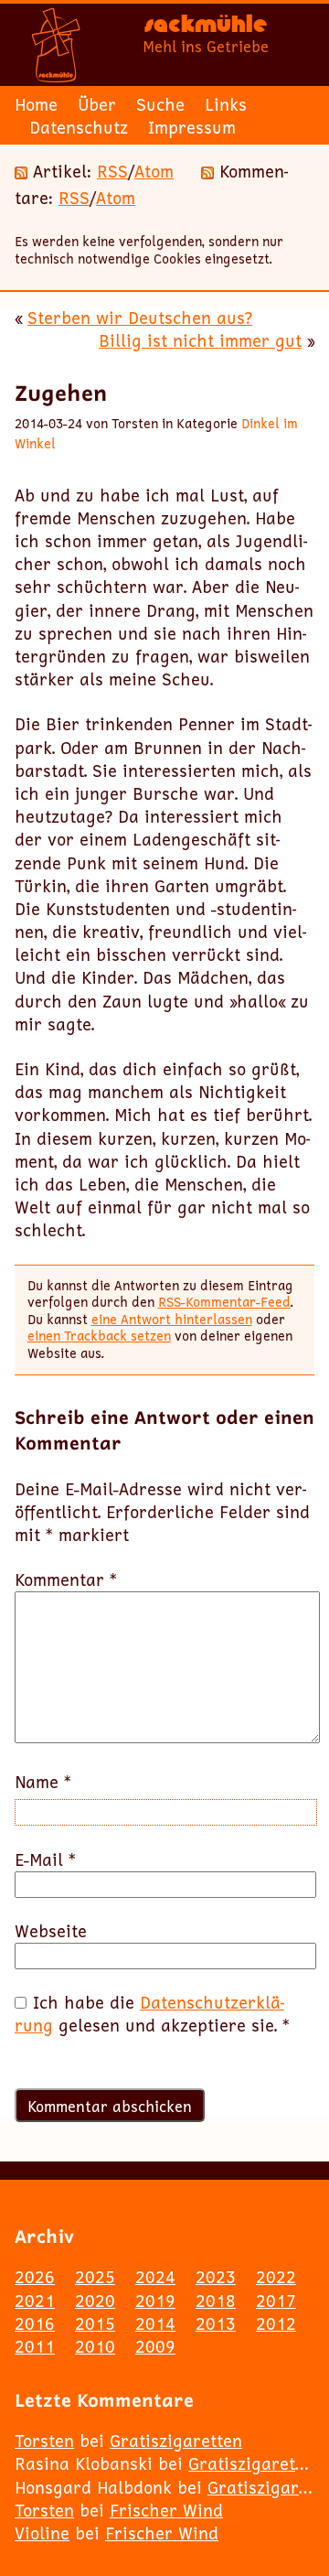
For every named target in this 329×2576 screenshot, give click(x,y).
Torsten (44, 2441)
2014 (155, 2323)
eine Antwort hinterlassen (172, 1319)
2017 (276, 2301)
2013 (216, 2323)
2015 (95, 2323)
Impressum (192, 127)
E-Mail (45, 1860)
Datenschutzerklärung (149, 2014)
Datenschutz (79, 127)
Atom (154, 171)
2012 (276, 2323)
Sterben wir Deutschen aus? (140, 318)
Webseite (51, 1931)
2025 (95, 2277)
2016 (35, 2323)
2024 (155, 2277)
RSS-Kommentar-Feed (224, 1302)
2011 (35, 2346)
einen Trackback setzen (99, 1336)
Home (36, 104)
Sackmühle (206, 27)
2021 (35, 2301)
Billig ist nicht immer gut (200, 340)
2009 (155, 2346)
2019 (155, 2301)
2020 (95, 2301)
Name (43, 1782)
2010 (95, 2346)
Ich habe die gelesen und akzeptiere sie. (152, 2014)
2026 (35, 2277)
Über (97, 104)
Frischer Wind (166, 2510)
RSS (112, 171)
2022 (276, 2277)
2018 (216, 2301)
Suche (160, 104)
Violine (42, 2533)
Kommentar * (66, 1580)
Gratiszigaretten (176, 2441)
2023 (216, 2277)
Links (226, 104)
